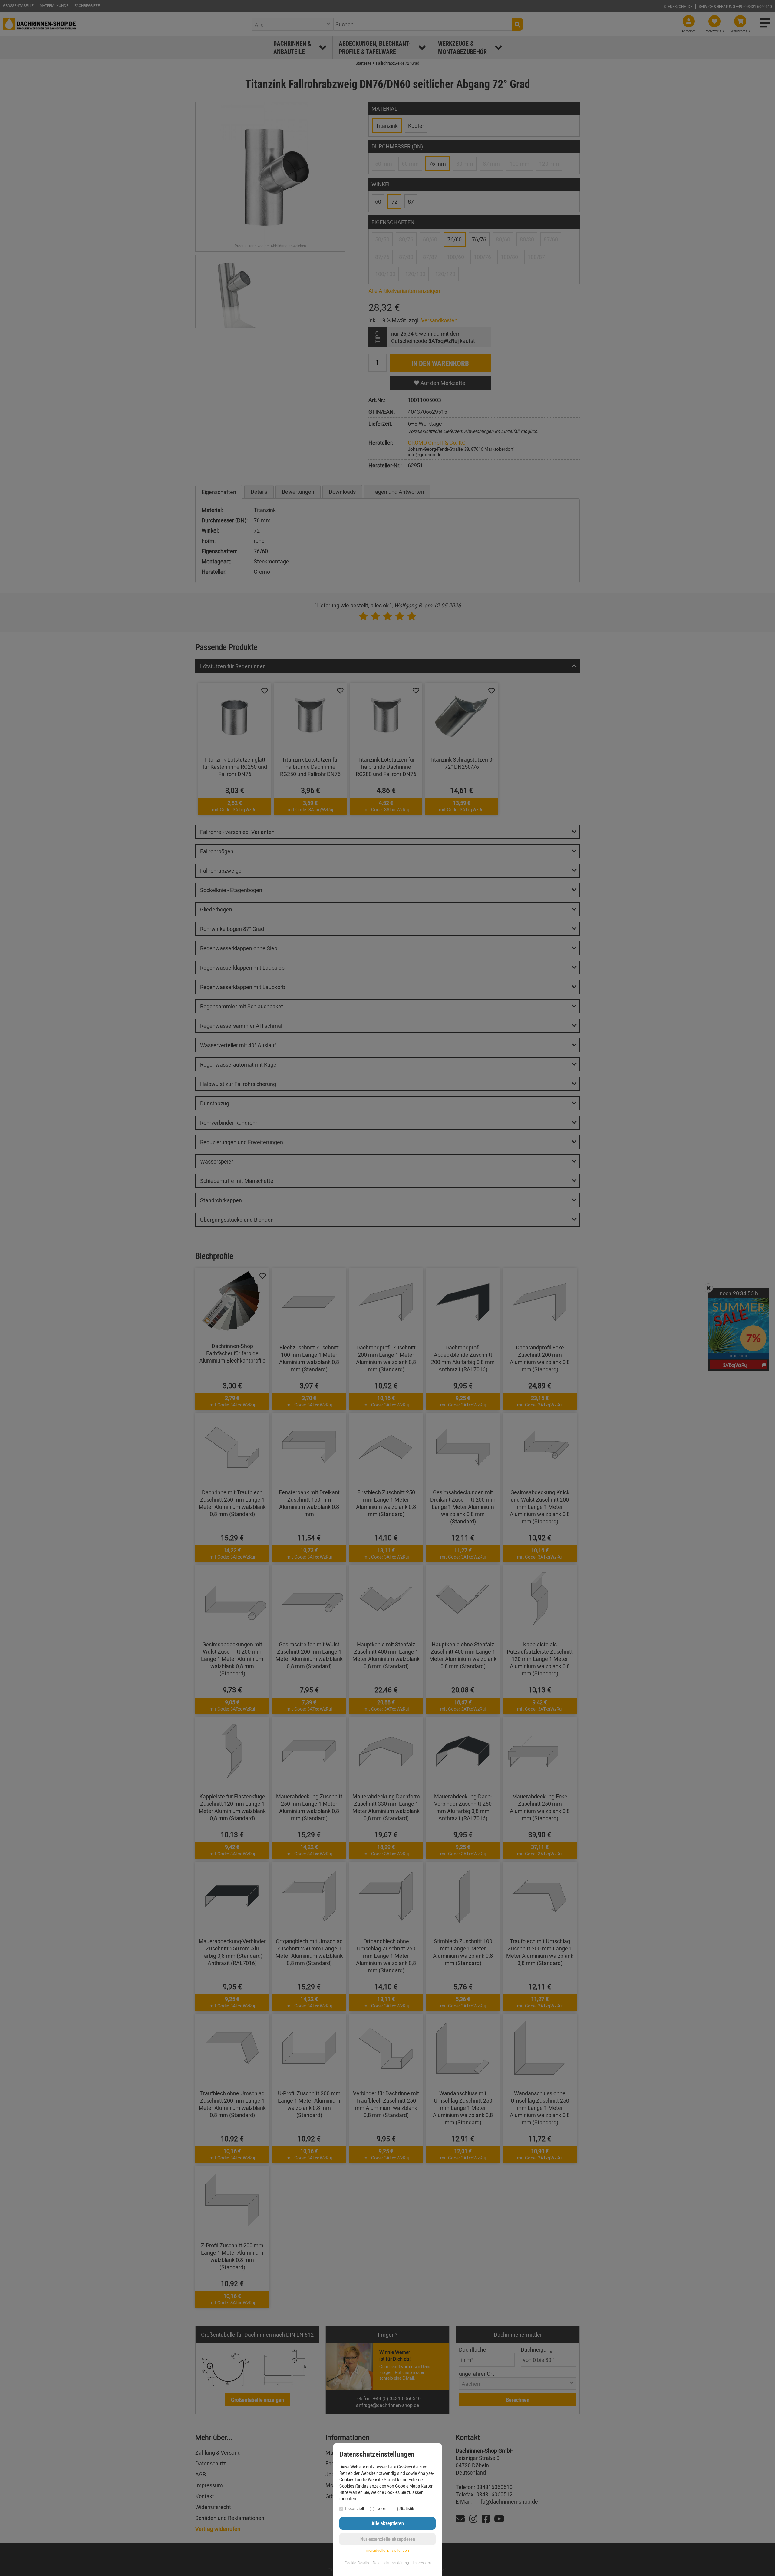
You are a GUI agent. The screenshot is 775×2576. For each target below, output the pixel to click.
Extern (382, 2508)
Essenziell (354, 2508)
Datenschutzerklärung (391, 2563)
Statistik (407, 2508)
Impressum (422, 2563)
